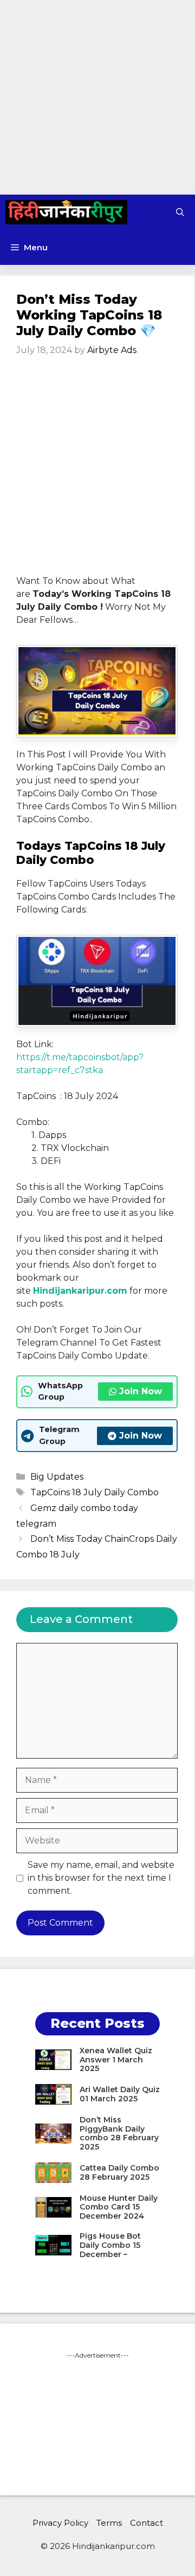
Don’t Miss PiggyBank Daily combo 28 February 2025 (119, 2133)
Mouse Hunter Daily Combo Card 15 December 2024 (119, 2207)
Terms (109, 2523)
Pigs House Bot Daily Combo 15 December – (110, 2245)
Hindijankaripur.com (80, 1291)
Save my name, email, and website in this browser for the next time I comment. (101, 1878)
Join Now (141, 1391)
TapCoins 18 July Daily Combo (95, 1492)
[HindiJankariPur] (66, 212)
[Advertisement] (97, 97)
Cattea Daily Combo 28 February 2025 (119, 2172)
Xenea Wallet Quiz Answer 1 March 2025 (116, 2060)
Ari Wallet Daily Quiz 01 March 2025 (120, 2094)
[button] (180, 212)
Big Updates (57, 1477)
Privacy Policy (60, 2523)
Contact (147, 2523)
